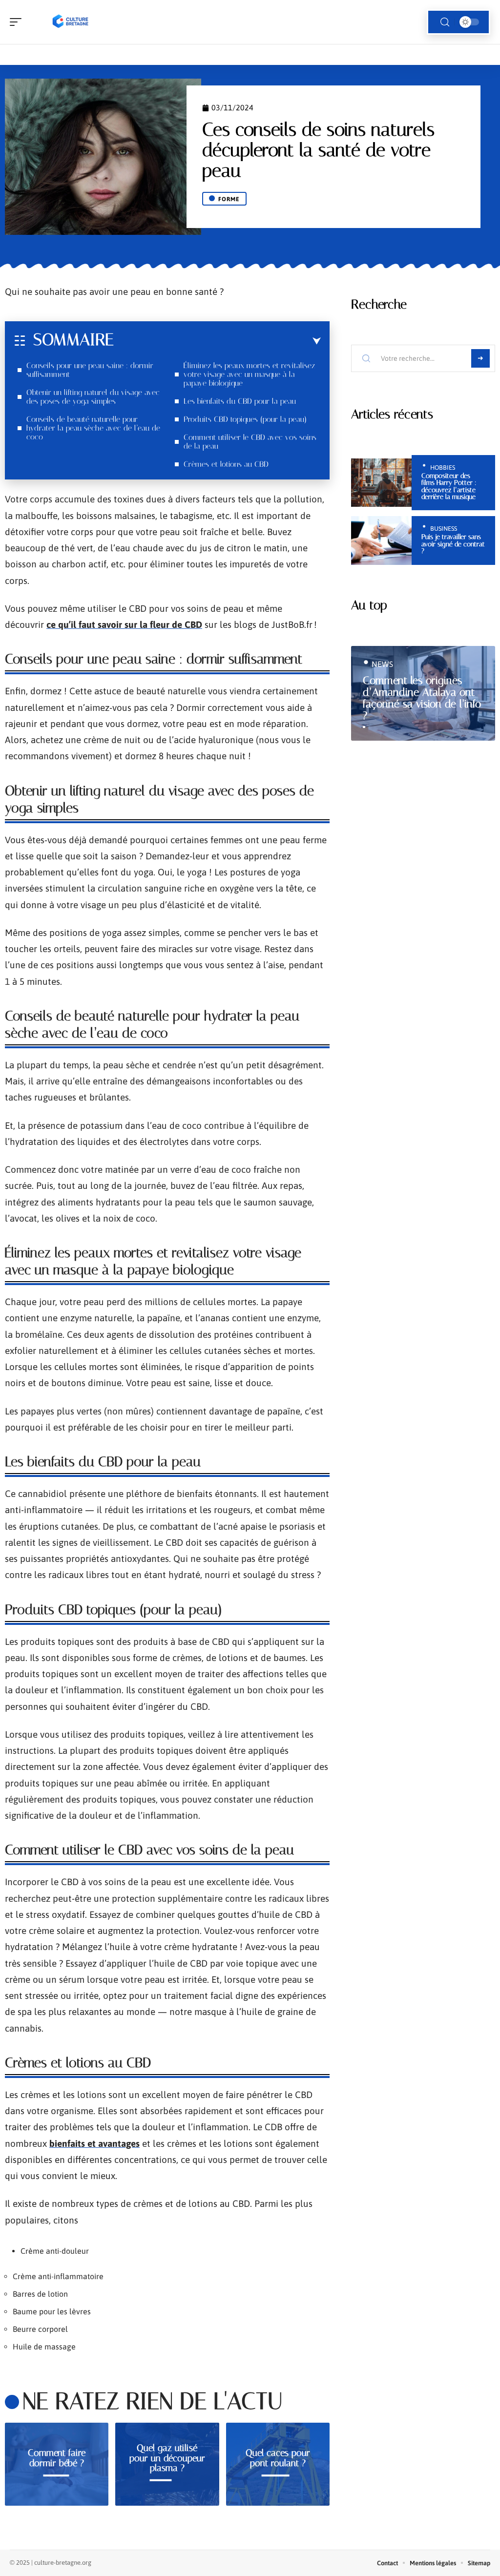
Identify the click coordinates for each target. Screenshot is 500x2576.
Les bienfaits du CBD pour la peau (240, 401)
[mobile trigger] (18, 22)
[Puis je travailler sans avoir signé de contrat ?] (382, 540)
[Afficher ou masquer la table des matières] (217, 341)
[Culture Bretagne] (70, 22)
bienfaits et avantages (94, 2143)
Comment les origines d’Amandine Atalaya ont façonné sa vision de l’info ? (422, 698)
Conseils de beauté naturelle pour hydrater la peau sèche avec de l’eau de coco (93, 428)
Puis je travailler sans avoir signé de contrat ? (453, 544)
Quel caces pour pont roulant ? (278, 2458)
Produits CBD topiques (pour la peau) (245, 419)
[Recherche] (445, 22)
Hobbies (443, 467)
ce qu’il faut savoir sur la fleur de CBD (124, 624)
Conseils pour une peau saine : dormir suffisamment (90, 370)
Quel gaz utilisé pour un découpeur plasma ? (167, 2458)
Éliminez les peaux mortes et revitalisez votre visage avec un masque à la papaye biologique (249, 374)
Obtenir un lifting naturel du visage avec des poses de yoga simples (93, 397)
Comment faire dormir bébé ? (57, 2458)
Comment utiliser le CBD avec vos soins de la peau (250, 442)
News (382, 664)
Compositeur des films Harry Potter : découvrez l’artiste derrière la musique (449, 486)
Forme (229, 199)
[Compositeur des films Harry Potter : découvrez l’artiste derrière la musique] (382, 483)
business (444, 529)
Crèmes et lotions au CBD (226, 464)
